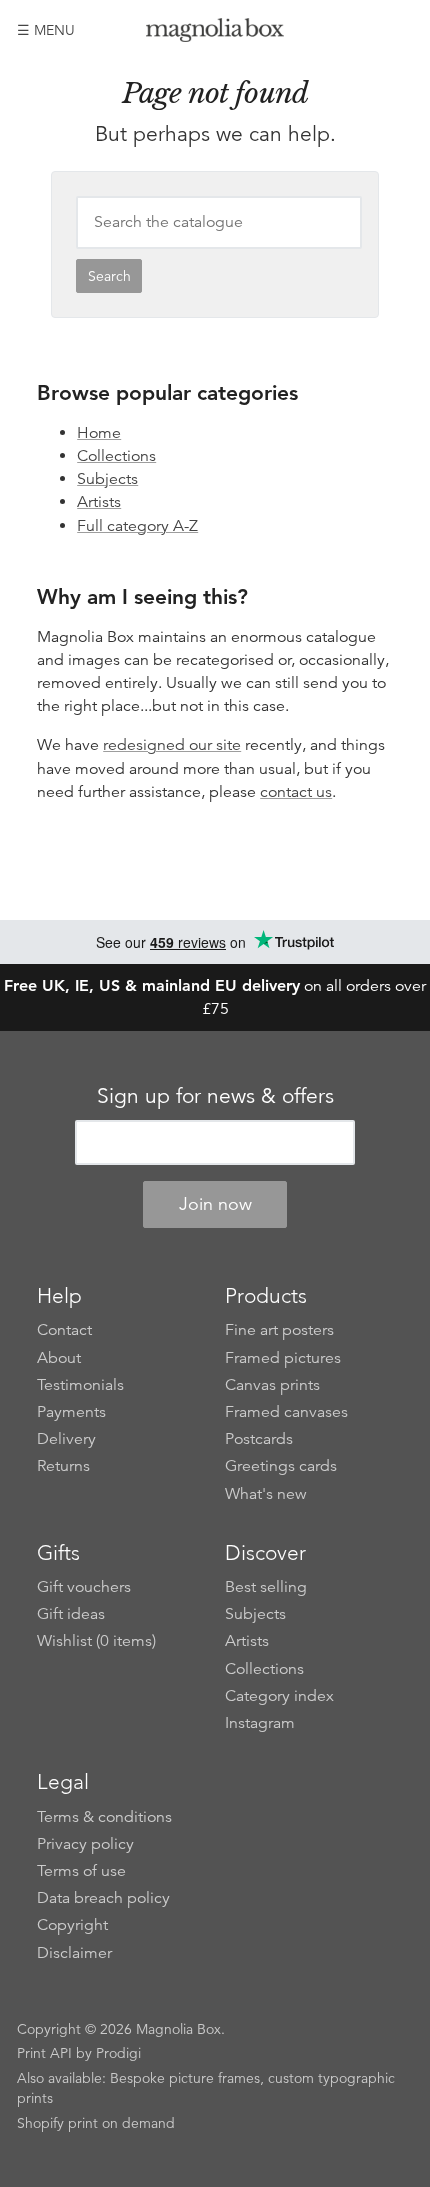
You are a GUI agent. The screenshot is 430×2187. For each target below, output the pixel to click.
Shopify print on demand (96, 2123)
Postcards (259, 1439)
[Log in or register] (364, 30)
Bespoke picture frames (185, 2078)
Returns (63, 1466)
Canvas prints (272, 1385)
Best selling (266, 1587)
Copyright (72, 1925)
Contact (64, 1330)
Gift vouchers (84, 1587)
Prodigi (118, 2053)
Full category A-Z (137, 526)
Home (99, 433)
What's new (266, 1494)
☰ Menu (46, 30)
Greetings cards (281, 1466)
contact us (296, 792)
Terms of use (81, 1871)
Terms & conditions (104, 1817)
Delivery (66, 1439)
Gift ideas (71, 1614)
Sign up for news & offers (215, 1096)
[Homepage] (215, 33)
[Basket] (398, 30)
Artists (99, 502)
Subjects (107, 479)
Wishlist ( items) (96, 1641)
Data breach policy (103, 1898)
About (59, 1358)
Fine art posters (279, 1330)
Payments (71, 1412)
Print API (44, 2053)
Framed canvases (286, 1412)
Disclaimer (74, 1953)
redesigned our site (172, 745)
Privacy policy (85, 1844)
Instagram (260, 1723)
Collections (116, 456)
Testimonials (80, 1385)
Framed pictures (283, 1358)
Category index (279, 1696)
